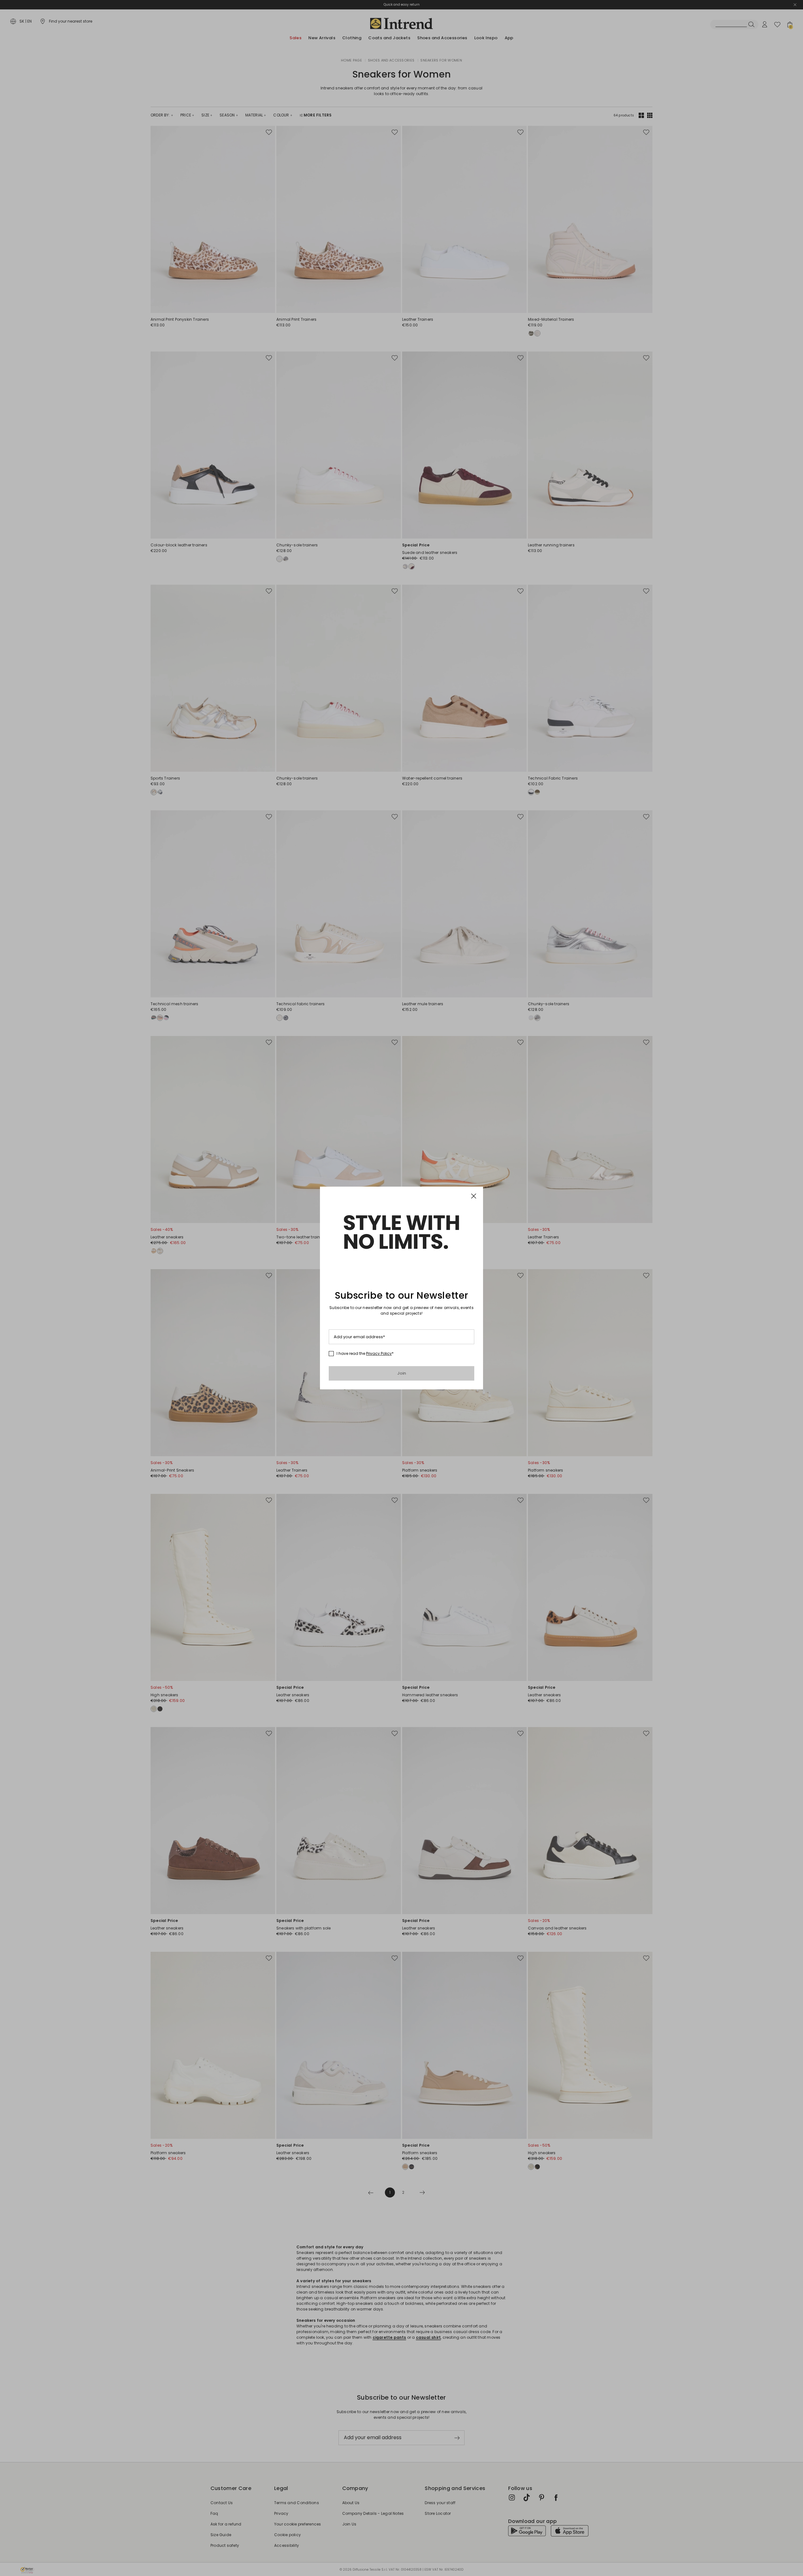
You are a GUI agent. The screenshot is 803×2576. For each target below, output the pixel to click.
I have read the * (365, 1354)
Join (402, 1373)
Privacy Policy (379, 1353)
